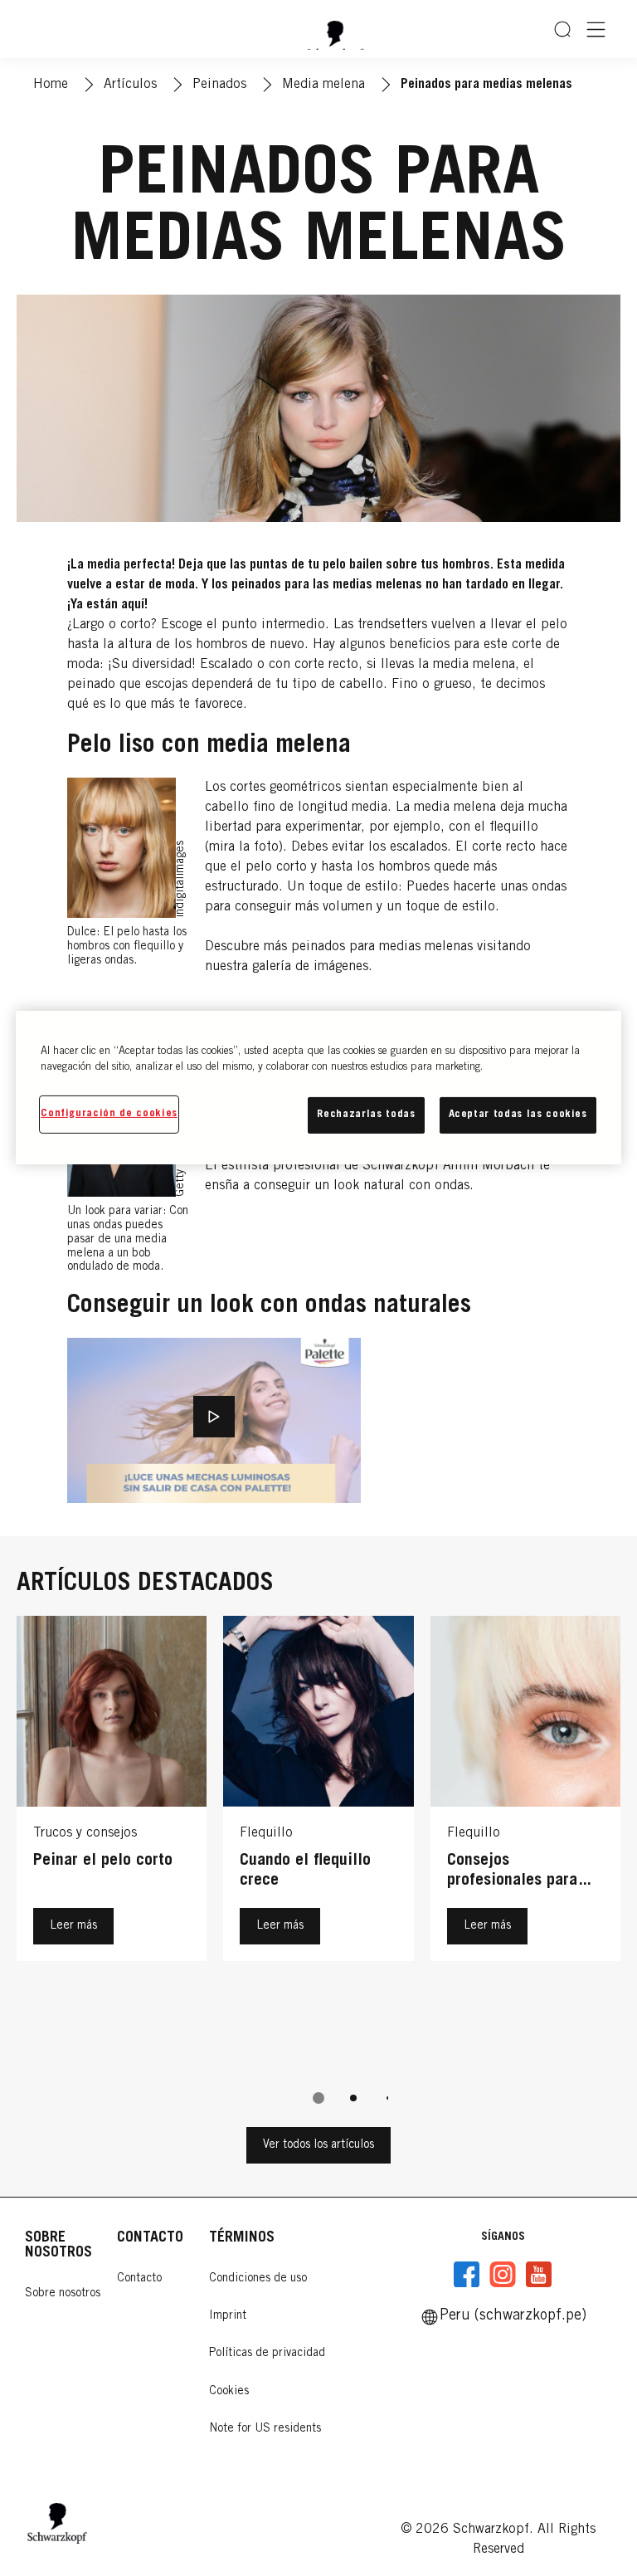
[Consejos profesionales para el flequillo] (525, 1842)
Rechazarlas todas (366, 1115)
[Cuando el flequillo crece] (318, 1842)
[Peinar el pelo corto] (112, 1842)
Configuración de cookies (109, 1114)
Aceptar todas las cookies (518, 1115)
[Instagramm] (503, 2275)
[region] (318, 1088)
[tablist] (318, 2098)
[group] (318, 1871)
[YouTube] (538, 2275)
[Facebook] (467, 2275)
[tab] (318, 2098)
